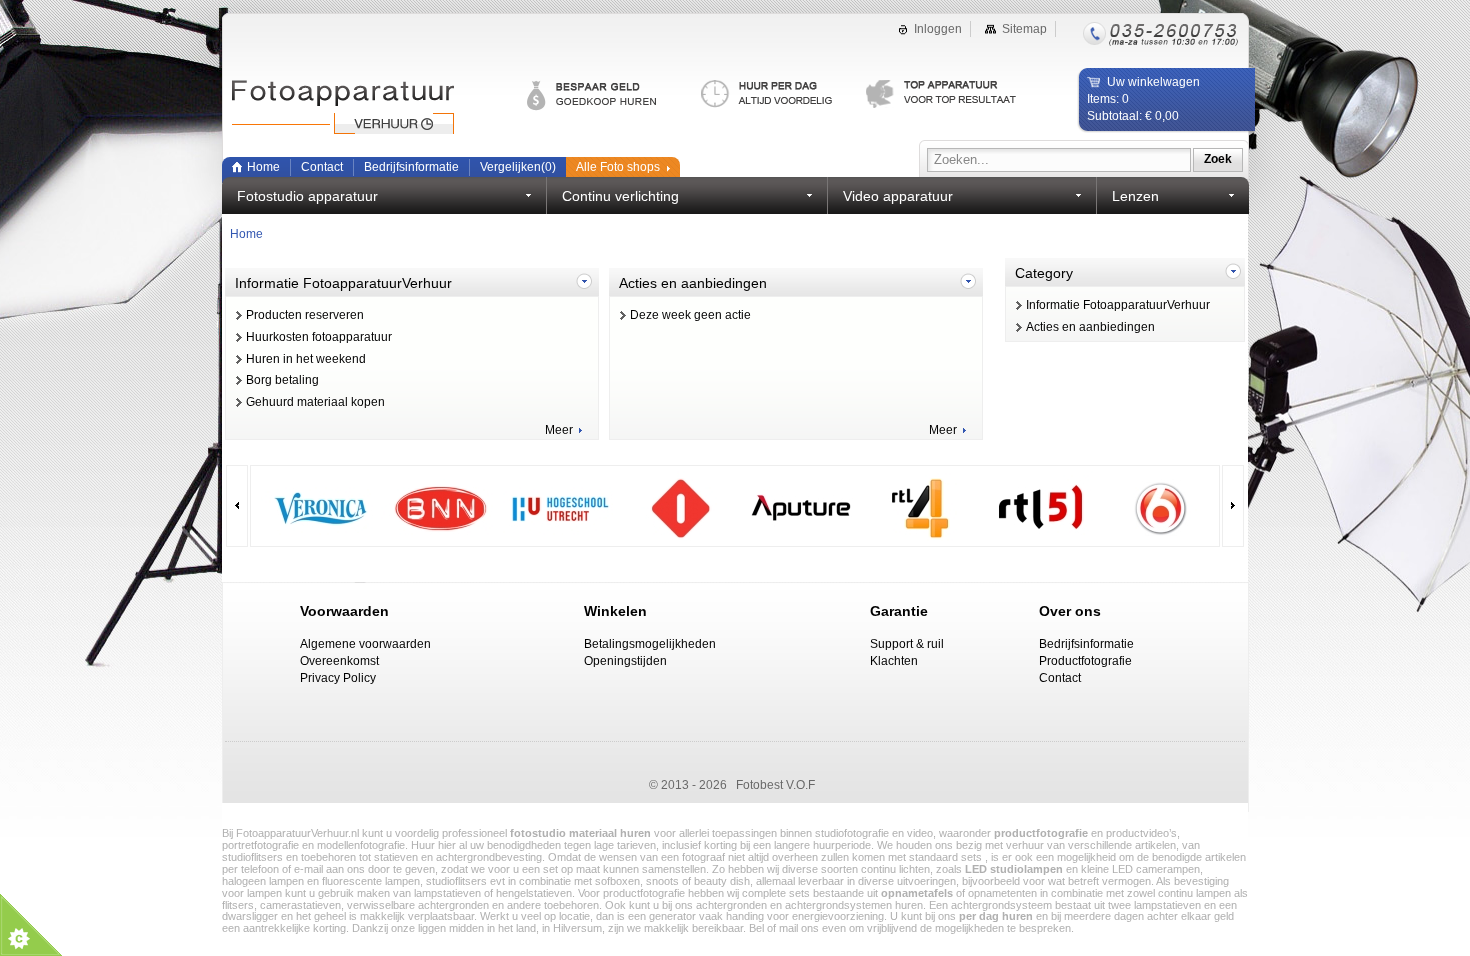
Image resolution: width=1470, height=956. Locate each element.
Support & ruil (907, 644)
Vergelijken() (518, 167)
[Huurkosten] (783, 95)
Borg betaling (282, 380)
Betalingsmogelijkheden (650, 644)
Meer (559, 430)
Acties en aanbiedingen (1090, 327)
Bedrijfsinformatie (411, 167)
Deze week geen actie (690, 315)
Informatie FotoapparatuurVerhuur (1118, 305)
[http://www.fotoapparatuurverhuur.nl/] (362, 110)
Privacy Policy (338, 678)
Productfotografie (1085, 661)
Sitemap (1024, 29)
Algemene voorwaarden (365, 644)
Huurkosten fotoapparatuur (319, 337)
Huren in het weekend (306, 359)
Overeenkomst (339, 661)
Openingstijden (625, 661)
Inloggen (938, 29)
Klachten (894, 661)
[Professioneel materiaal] (942, 95)
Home (263, 167)
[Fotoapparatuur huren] (614, 95)
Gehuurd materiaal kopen (315, 402)
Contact (322, 167)
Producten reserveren (305, 315)
